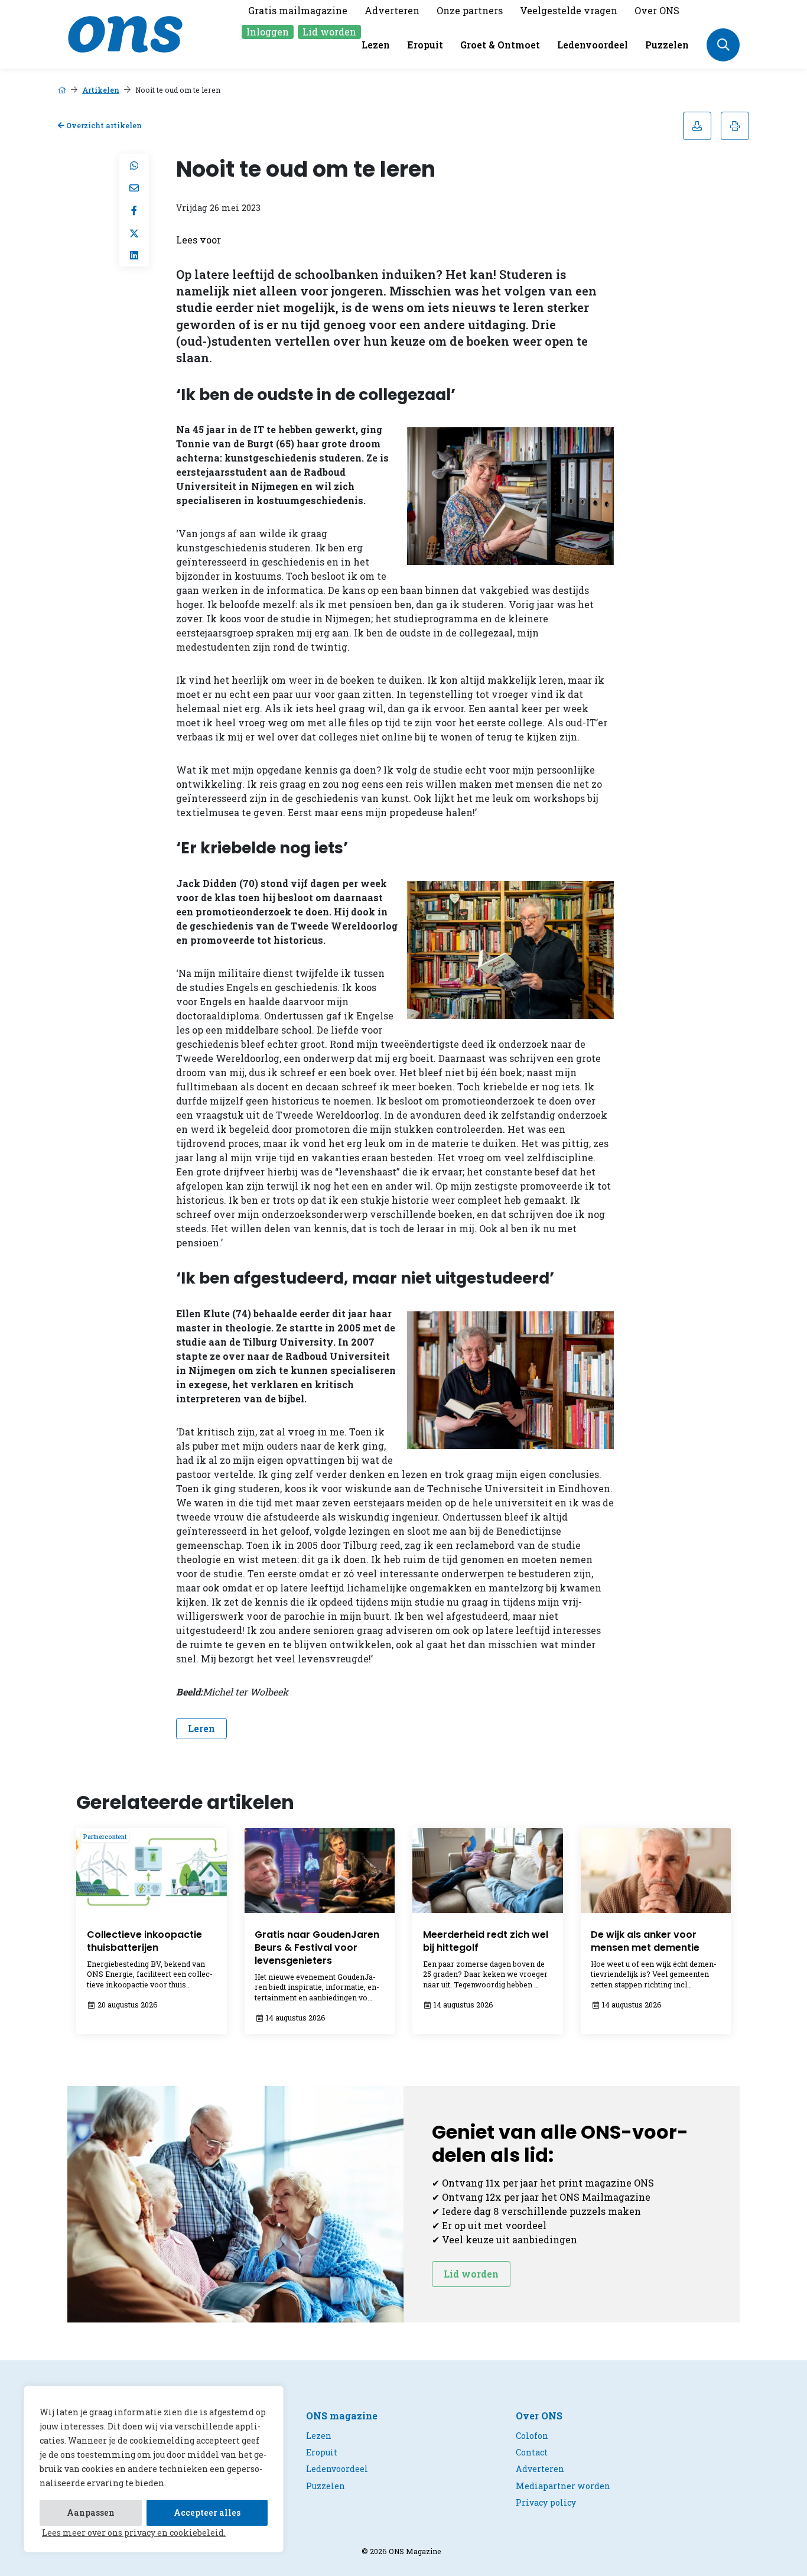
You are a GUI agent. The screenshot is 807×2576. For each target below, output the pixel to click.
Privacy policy (546, 2502)
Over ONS (657, 10)
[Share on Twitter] (134, 233)
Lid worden (329, 32)
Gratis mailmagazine (298, 10)
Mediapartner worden (563, 2486)
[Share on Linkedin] (134, 255)
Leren (201, 1728)
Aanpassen (91, 2512)
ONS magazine (342, 2416)
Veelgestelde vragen (569, 10)
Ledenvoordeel (593, 45)
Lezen (376, 45)
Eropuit (425, 45)
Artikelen (101, 90)
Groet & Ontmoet (500, 45)
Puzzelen (667, 45)
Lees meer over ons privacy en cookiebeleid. (134, 2533)
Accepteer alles (207, 2512)
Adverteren (392, 10)
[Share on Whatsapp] (134, 165)
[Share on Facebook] (134, 210)
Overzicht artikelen (103, 125)
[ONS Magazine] (125, 33)
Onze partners (470, 10)
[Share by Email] (134, 188)
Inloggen (268, 32)
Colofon (532, 2436)
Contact (532, 2452)
